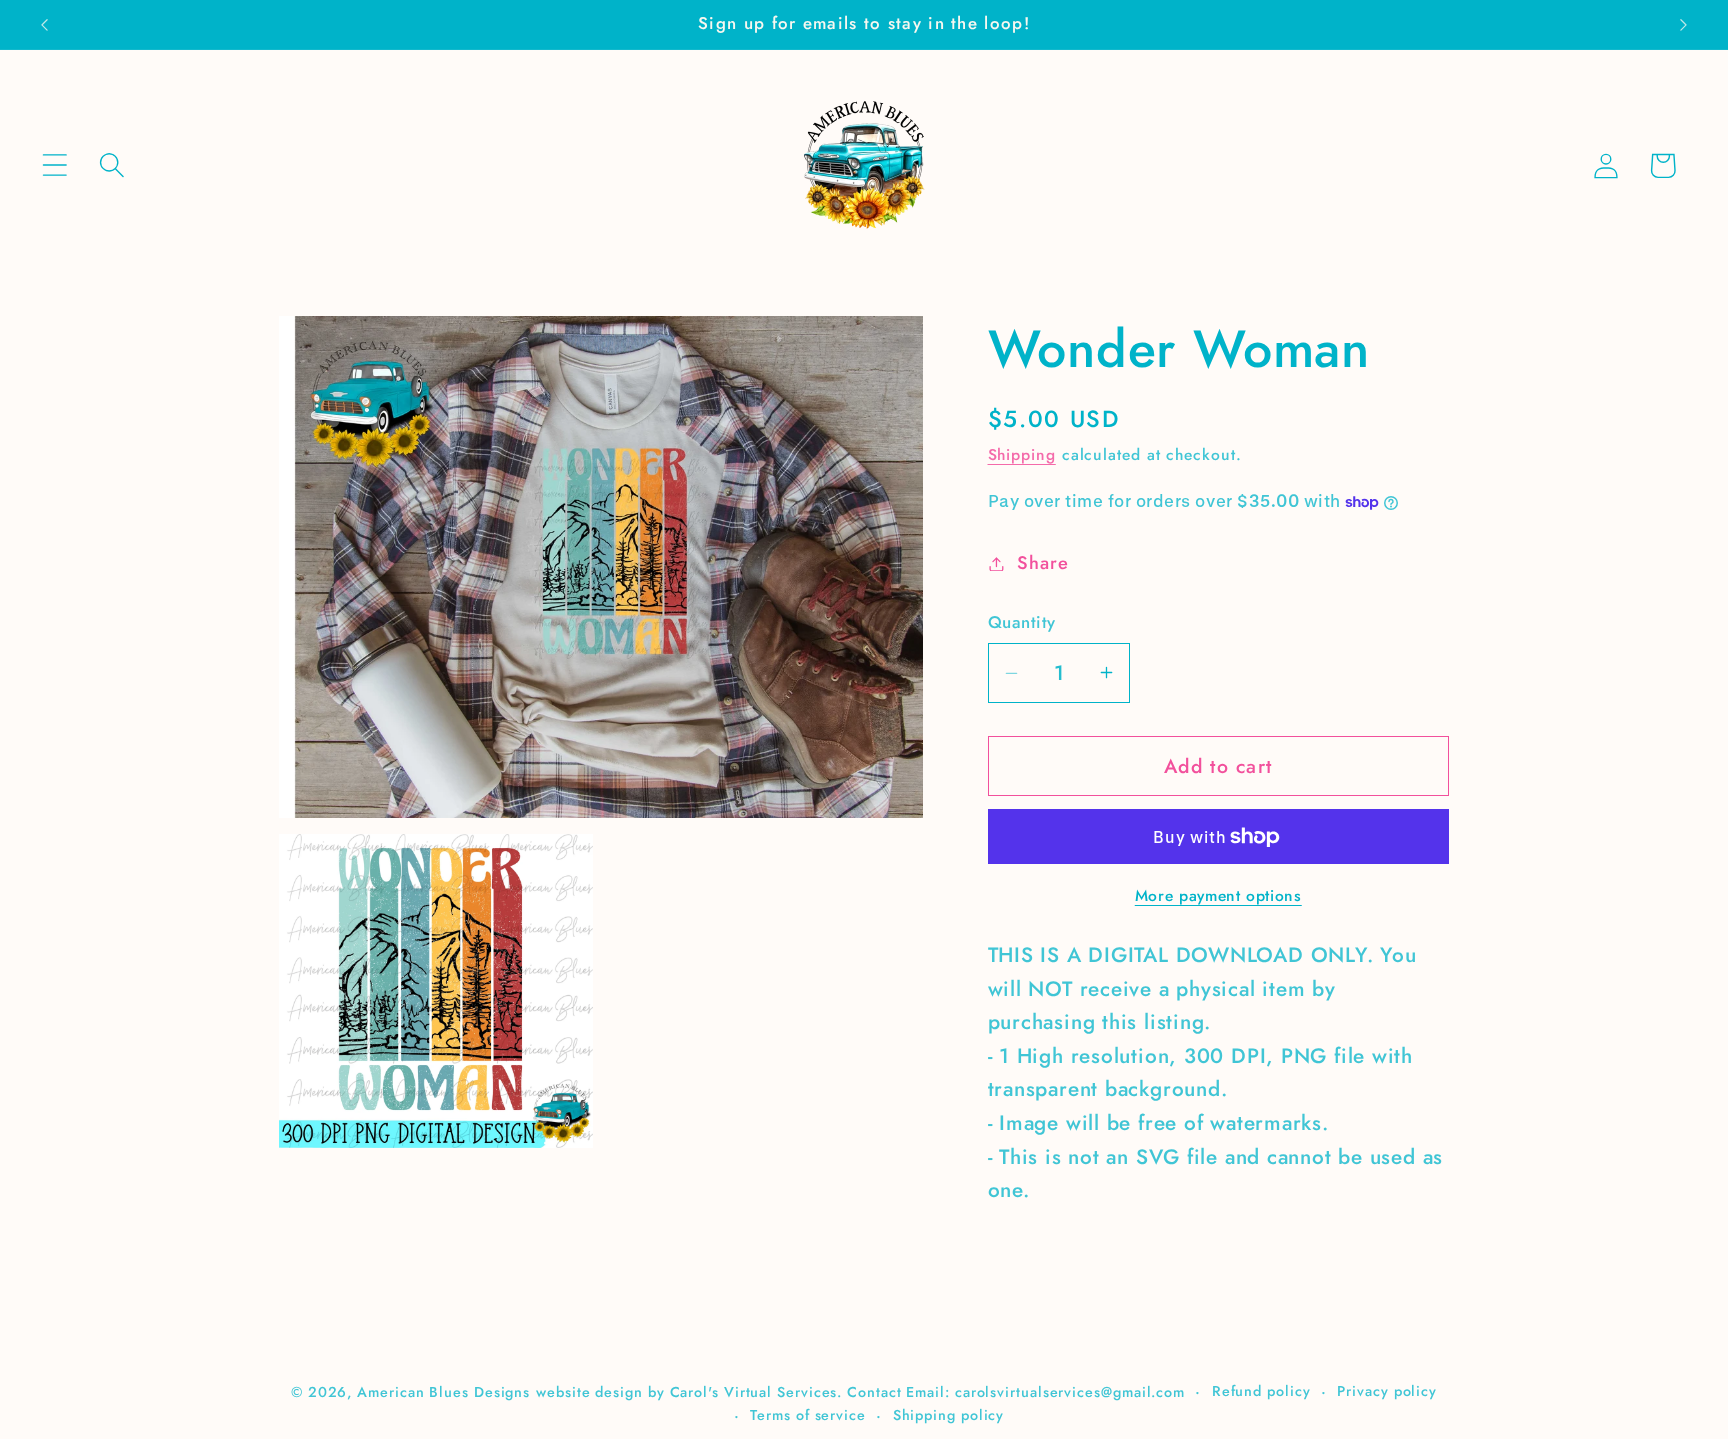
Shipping (1022, 454)
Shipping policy (949, 1414)
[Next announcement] (1684, 24)
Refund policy (1261, 1390)
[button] (54, 165)
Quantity (1022, 622)
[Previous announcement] (44, 24)
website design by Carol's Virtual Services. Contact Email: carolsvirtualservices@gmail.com (860, 1391)
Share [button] (1042, 563)
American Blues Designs (443, 1391)
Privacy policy (1387, 1390)
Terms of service (808, 1414)
